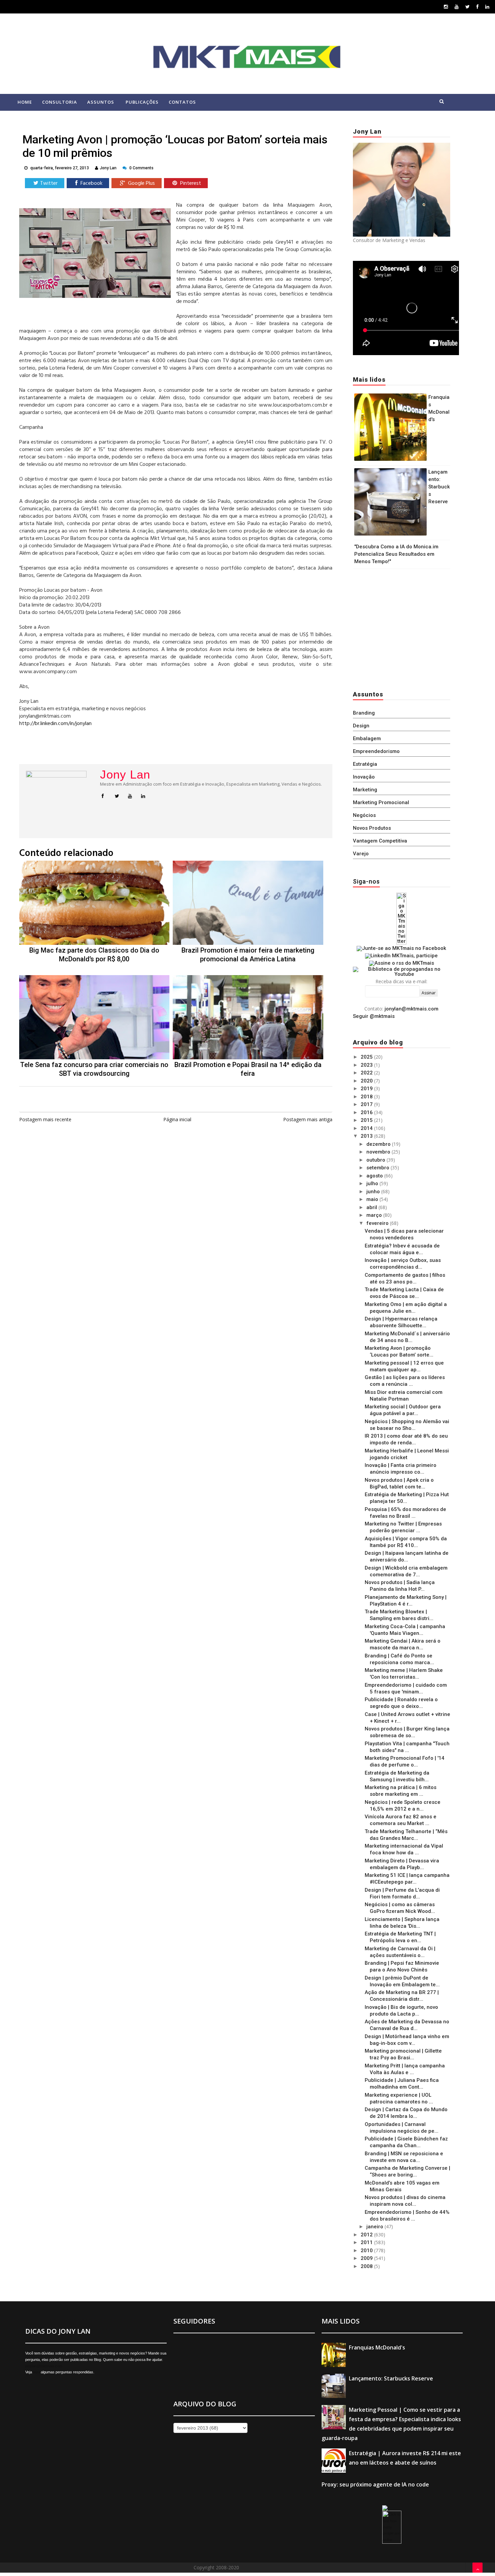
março (375, 1215)
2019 (367, 1089)
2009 (367, 2258)
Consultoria (60, 102)
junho (374, 1192)
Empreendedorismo (376, 751)
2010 (367, 2251)
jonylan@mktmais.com (411, 1009)
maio (373, 1199)
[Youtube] (457, 7)
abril (372, 1207)
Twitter (49, 183)
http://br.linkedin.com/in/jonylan (55, 724)
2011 (367, 2242)
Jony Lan (125, 775)
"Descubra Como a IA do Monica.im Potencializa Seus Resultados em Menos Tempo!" (396, 554)
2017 (367, 1104)
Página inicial (177, 1119)
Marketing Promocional (381, 802)
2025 (367, 1057)
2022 (367, 1073)
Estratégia (365, 764)
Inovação (364, 777)
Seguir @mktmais (374, 1016)
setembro (378, 1168)
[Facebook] (477, 7)
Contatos (182, 102)
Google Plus (141, 183)
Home (25, 102)
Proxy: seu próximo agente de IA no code (375, 2484)
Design (361, 726)
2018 (367, 1097)
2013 (367, 1136)
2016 (367, 1112)
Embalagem (367, 739)
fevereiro (378, 1223)
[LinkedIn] (487, 7)
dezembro (379, 1144)
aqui (36, 2372)
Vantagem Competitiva (380, 841)
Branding (364, 713)
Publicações (142, 102)
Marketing (365, 790)
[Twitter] (468, 7)
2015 (367, 1120)
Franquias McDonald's (377, 2347)
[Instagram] (446, 7)
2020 (367, 1081)
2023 (367, 1065)
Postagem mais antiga (308, 1119)
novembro (379, 1152)
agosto (375, 1176)
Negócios (364, 815)
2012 (367, 2235)
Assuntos (101, 102)
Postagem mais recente (45, 1119)
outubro (376, 1160)
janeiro (375, 2227)
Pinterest (190, 183)
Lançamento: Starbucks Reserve (439, 487)
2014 (367, 1128)
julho (373, 1183)
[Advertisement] (395, 628)
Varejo (361, 854)
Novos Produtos (372, 828)
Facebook (91, 183)
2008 (367, 2266)
